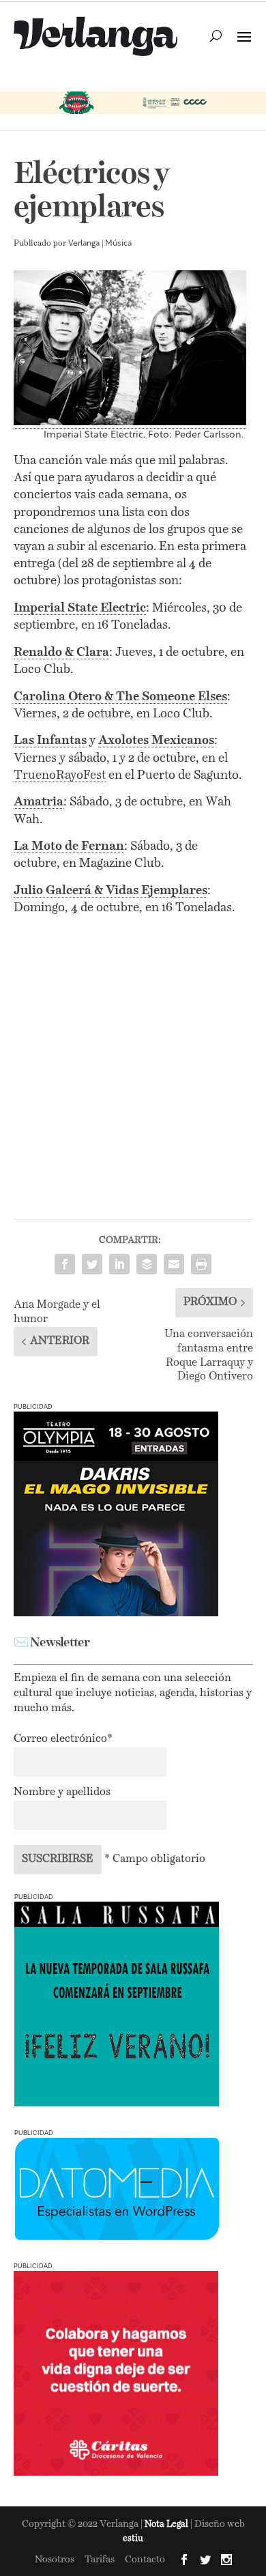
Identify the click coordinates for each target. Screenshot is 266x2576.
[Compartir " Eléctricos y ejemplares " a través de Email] (174, 1264)
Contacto (145, 2560)
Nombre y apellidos (62, 1792)
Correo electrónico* (63, 1739)
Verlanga (84, 244)
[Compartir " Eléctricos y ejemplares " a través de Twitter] (92, 1264)
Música (118, 244)
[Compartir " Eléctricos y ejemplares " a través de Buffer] (147, 1264)
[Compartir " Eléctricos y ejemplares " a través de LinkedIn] (119, 1264)
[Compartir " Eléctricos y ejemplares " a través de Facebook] (65, 1264)
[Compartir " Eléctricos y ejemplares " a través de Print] (201, 1264)
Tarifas (100, 2560)
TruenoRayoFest (60, 775)
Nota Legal (167, 2524)
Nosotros (55, 2560)
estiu (133, 2539)
